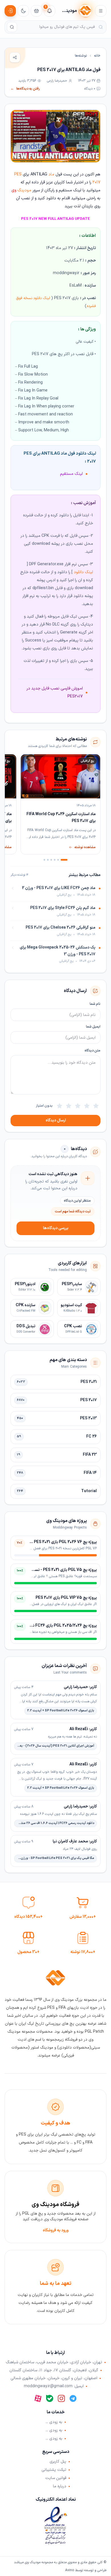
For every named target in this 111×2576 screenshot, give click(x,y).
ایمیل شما (93, 1027)
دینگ (19, 190)
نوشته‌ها (81, 56)
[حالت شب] (23, 11)
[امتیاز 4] (69, 1106)
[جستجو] (12, 27)
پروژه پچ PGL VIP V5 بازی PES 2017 (66, 1598)
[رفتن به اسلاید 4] (51, 860)
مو (29, 190)
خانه (97, 56)
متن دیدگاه (92, 1051)
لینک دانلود (83, 572)
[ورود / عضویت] (10, 11)
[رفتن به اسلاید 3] (55, 860)
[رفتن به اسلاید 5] (48, 860)
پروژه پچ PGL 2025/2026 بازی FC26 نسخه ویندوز (55, 1626)
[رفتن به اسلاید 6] (44, 860)
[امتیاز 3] (78, 1106)
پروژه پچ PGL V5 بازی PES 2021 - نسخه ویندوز (58, 1570)
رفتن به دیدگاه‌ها (25, 89)
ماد (51, 174)
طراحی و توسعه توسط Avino (86, 2570)
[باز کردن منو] (101, 11)
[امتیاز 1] (96, 1106)
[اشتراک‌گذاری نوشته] (15, 57)
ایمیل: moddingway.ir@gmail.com (54, 2386)
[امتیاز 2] (87, 1106)
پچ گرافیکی (86, 118)
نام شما (95, 1004)
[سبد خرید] (36, 11)
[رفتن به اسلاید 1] (64, 860)
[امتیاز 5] (59, 1106)
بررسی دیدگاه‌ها (56, 1228)
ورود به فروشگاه (56, 2230)
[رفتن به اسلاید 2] (58, 860)
